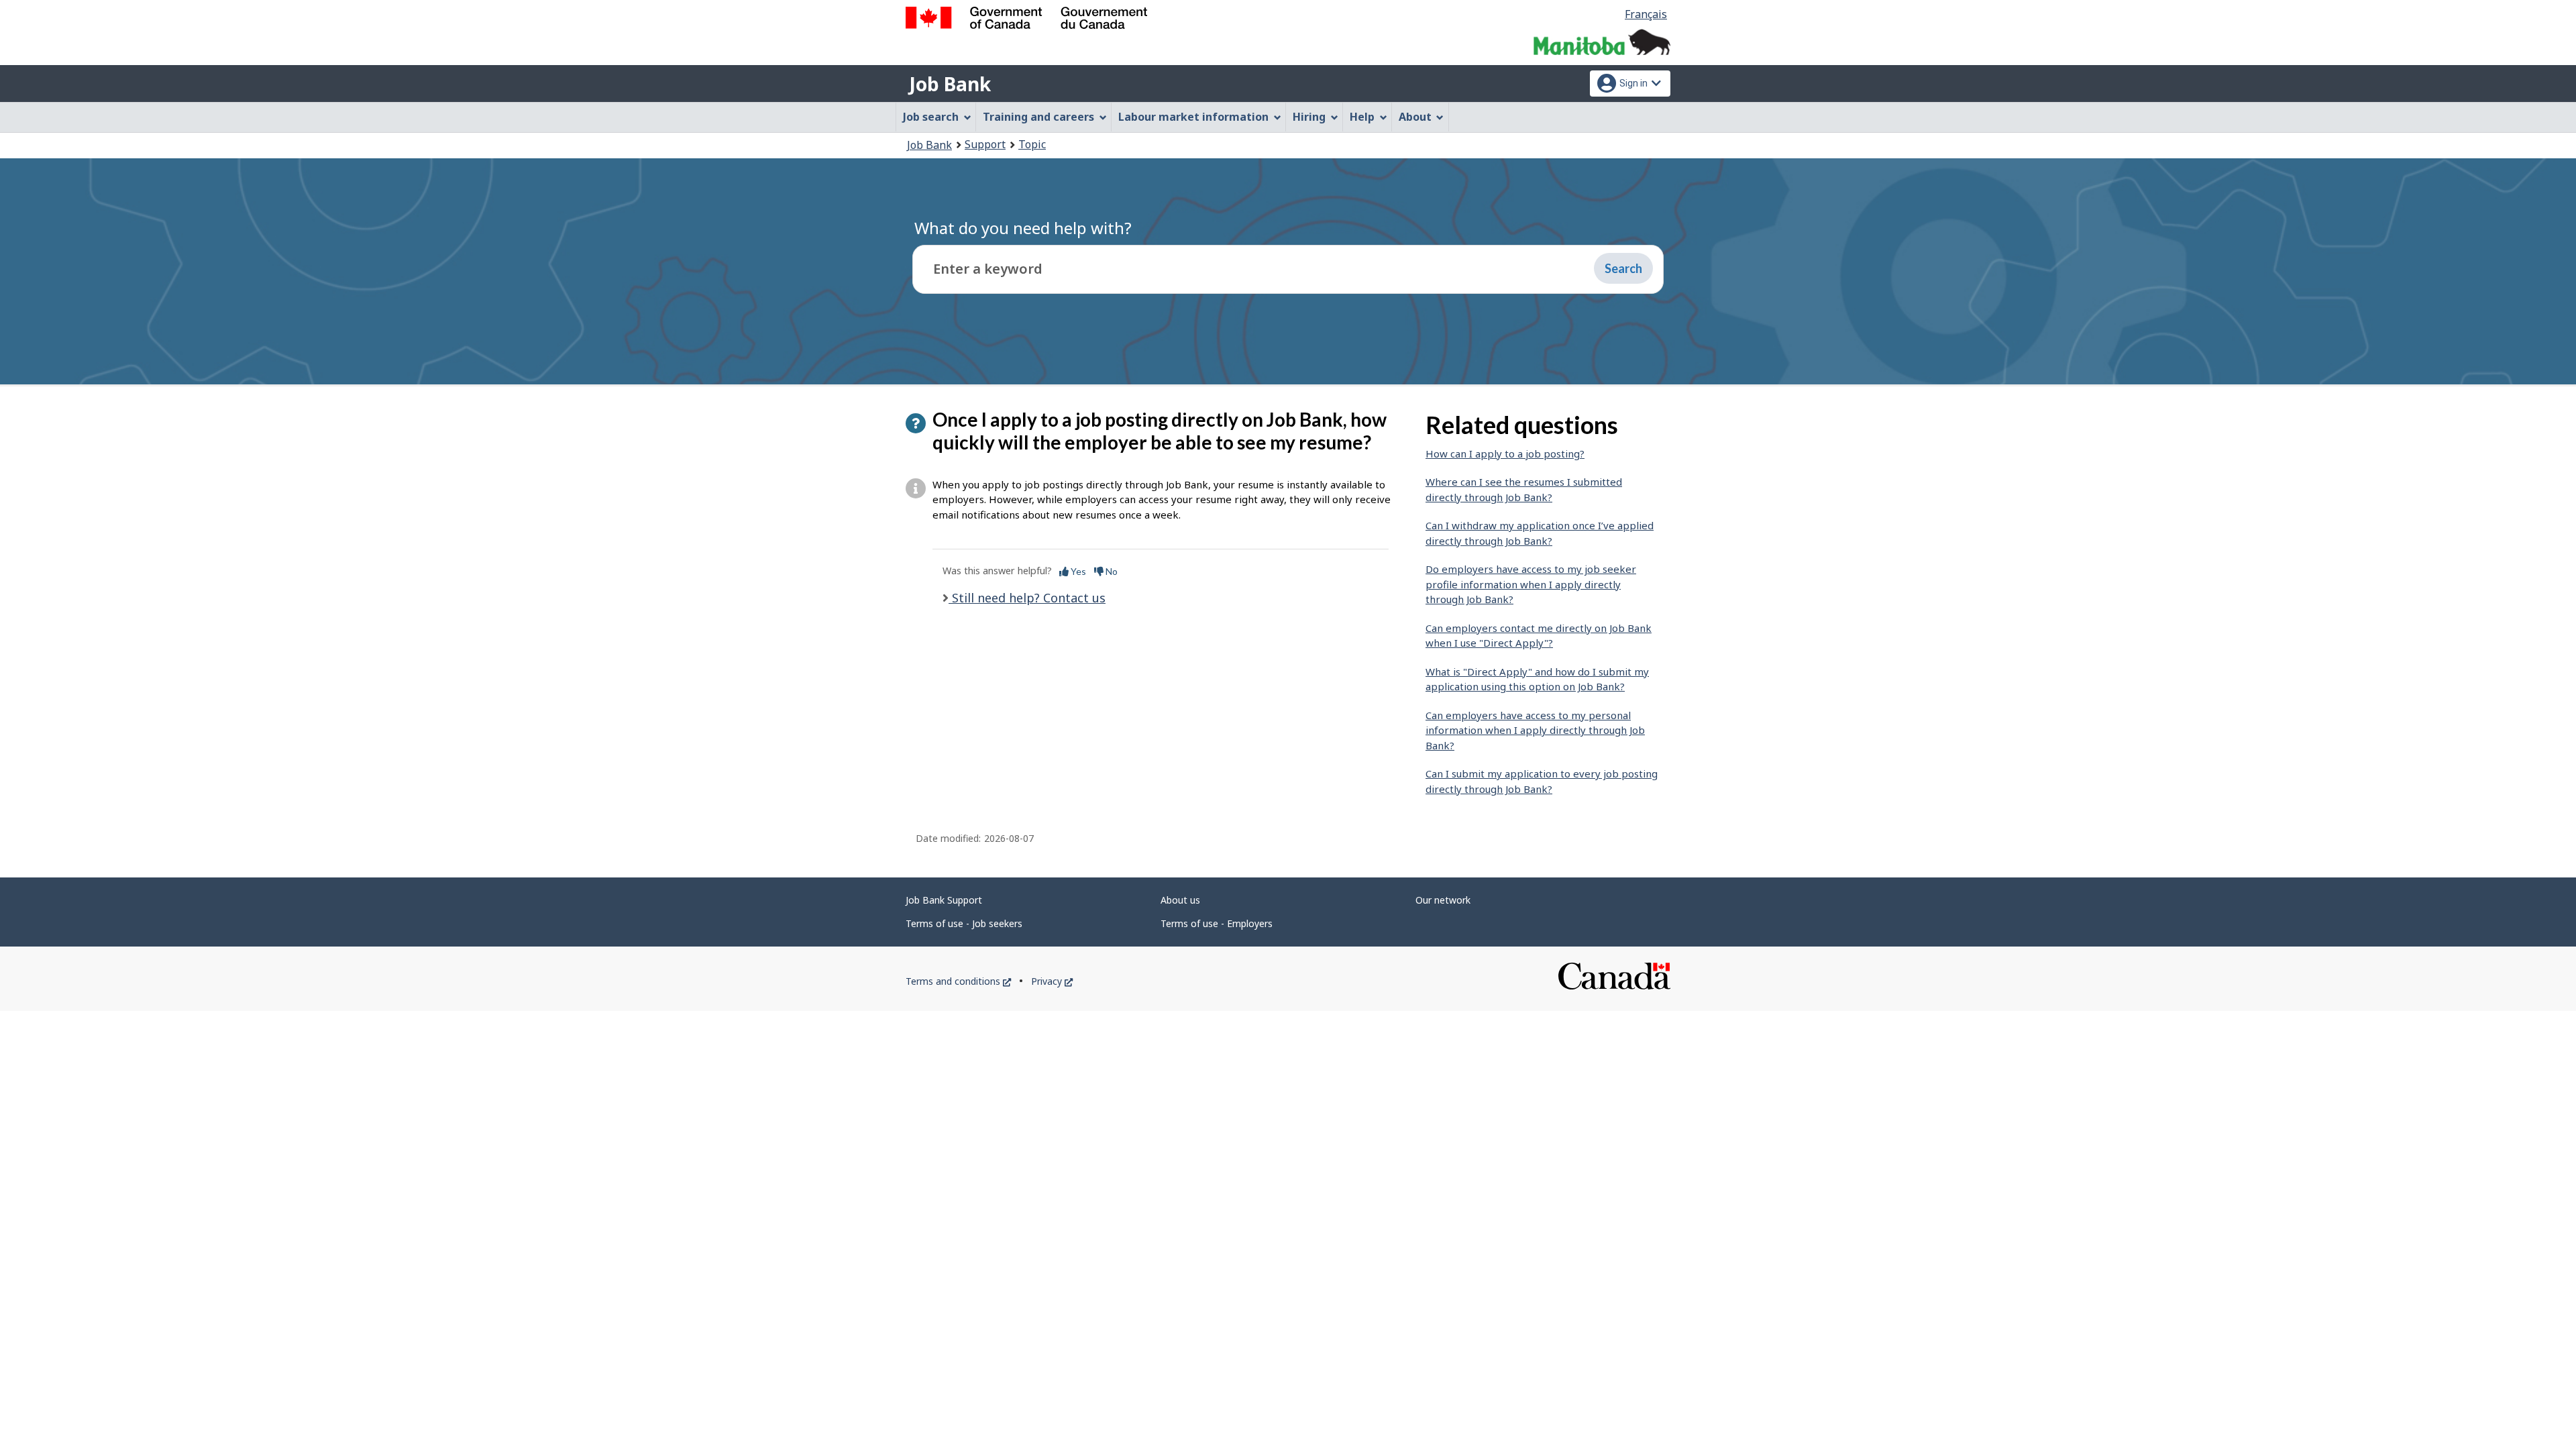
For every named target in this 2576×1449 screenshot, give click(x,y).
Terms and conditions (958, 981)
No (1111, 571)
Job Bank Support (944, 900)
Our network (1443, 900)
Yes (1077, 571)
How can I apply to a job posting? (1505, 453)
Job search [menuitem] (931, 117)
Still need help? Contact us (1027, 598)
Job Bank (950, 84)
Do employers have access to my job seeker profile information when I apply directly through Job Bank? (1531, 584)
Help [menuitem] (1362, 117)
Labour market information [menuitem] (1193, 117)
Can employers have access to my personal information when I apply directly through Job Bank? (1535, 730)
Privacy (1052, 981)
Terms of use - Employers (1217, 923)
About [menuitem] (1415, 117)
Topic (1032, 144)
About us (1180, 900)
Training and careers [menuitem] (1038, 117)
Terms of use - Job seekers (964, 923)
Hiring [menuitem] (1309, 117)
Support (985, 144)
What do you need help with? (1023, 228)
